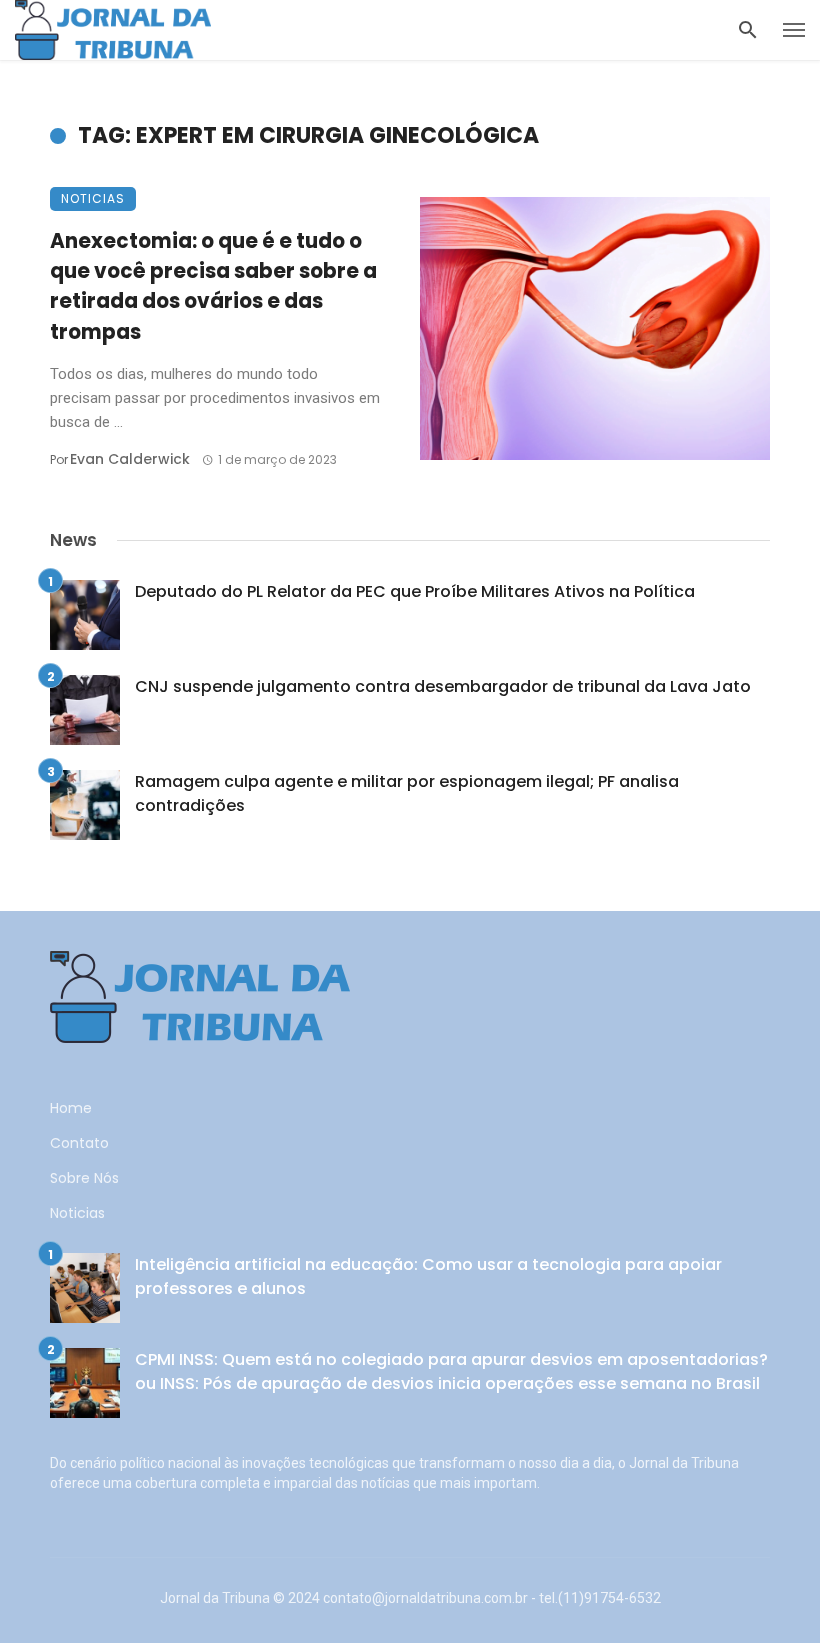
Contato (79, 1143)
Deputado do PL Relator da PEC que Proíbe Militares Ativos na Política (415, 591)
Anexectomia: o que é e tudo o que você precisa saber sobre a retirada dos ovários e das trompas (213, 286)
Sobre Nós (84, 1178)
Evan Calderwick (130, 459)
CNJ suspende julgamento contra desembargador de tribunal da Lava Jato (443, 686)
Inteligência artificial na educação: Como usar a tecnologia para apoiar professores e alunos (428, 1276)
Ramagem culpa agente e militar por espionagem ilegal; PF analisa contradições (407, 793)
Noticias (93, 198)
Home (71, 1108)
